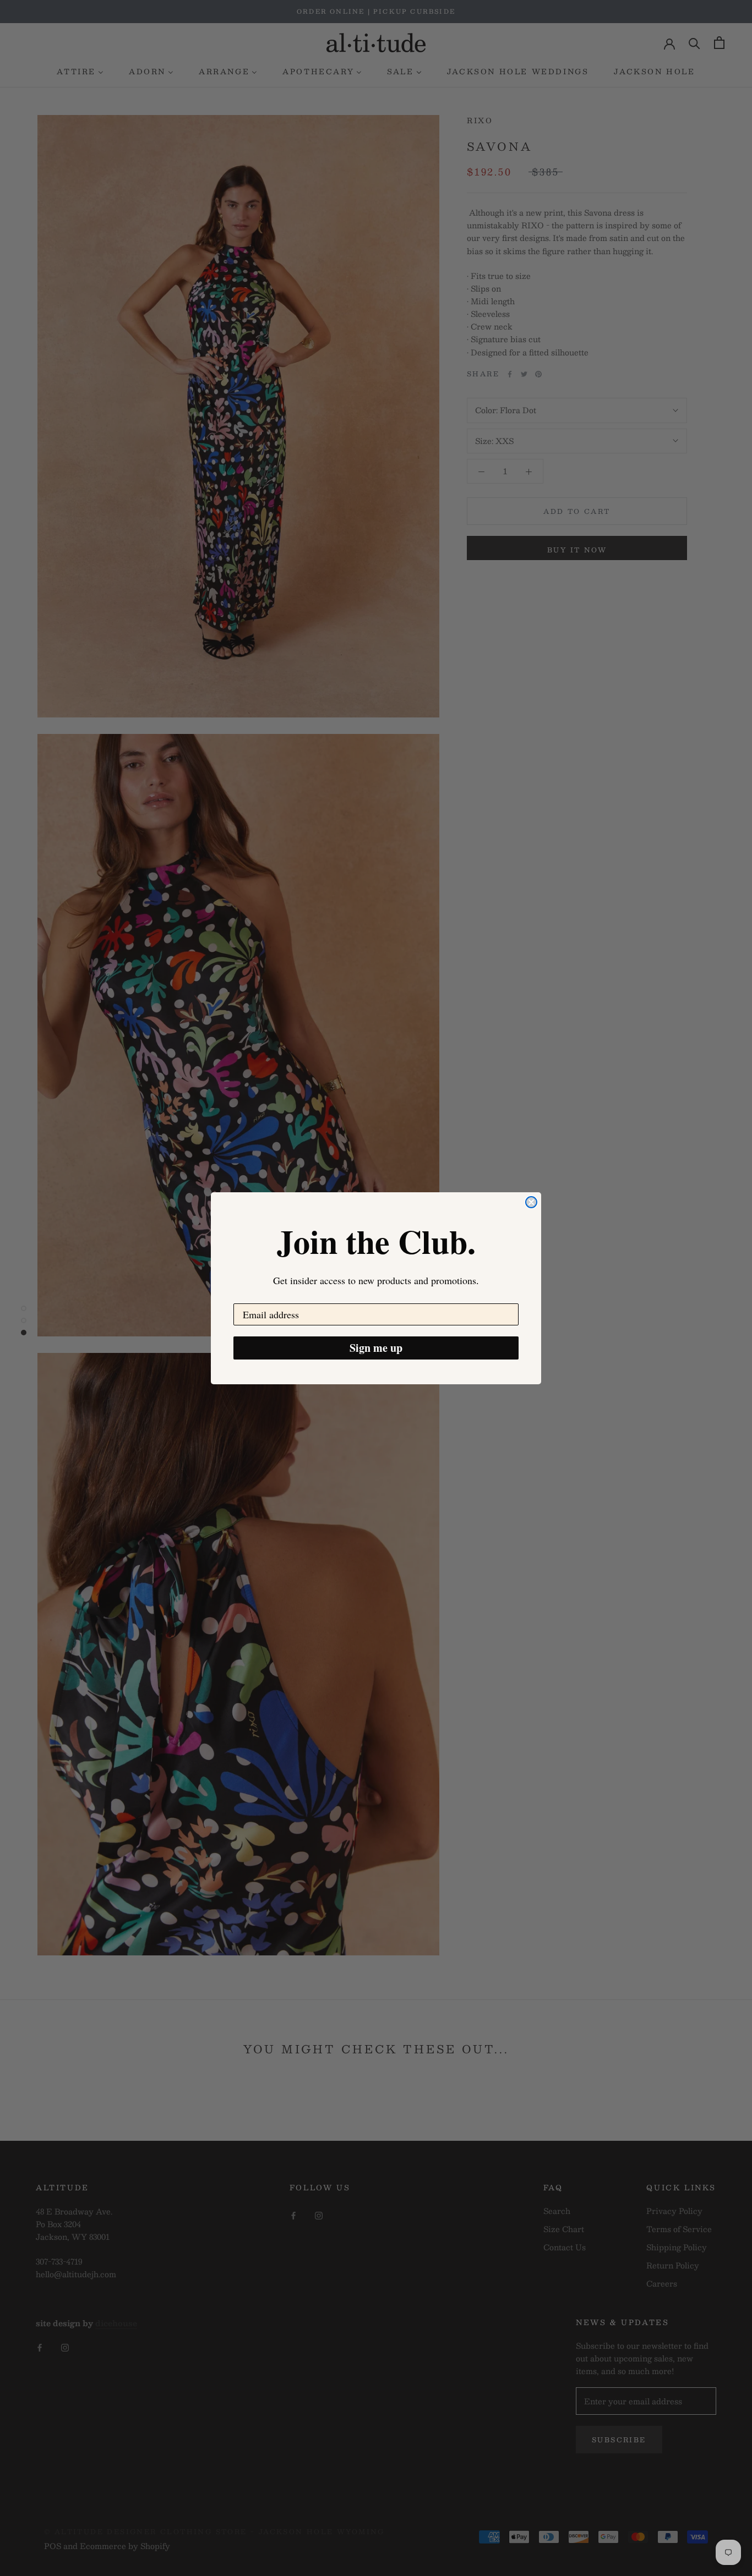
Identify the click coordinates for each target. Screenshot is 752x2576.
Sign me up (376, 1348)
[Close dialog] (531, 1202)
